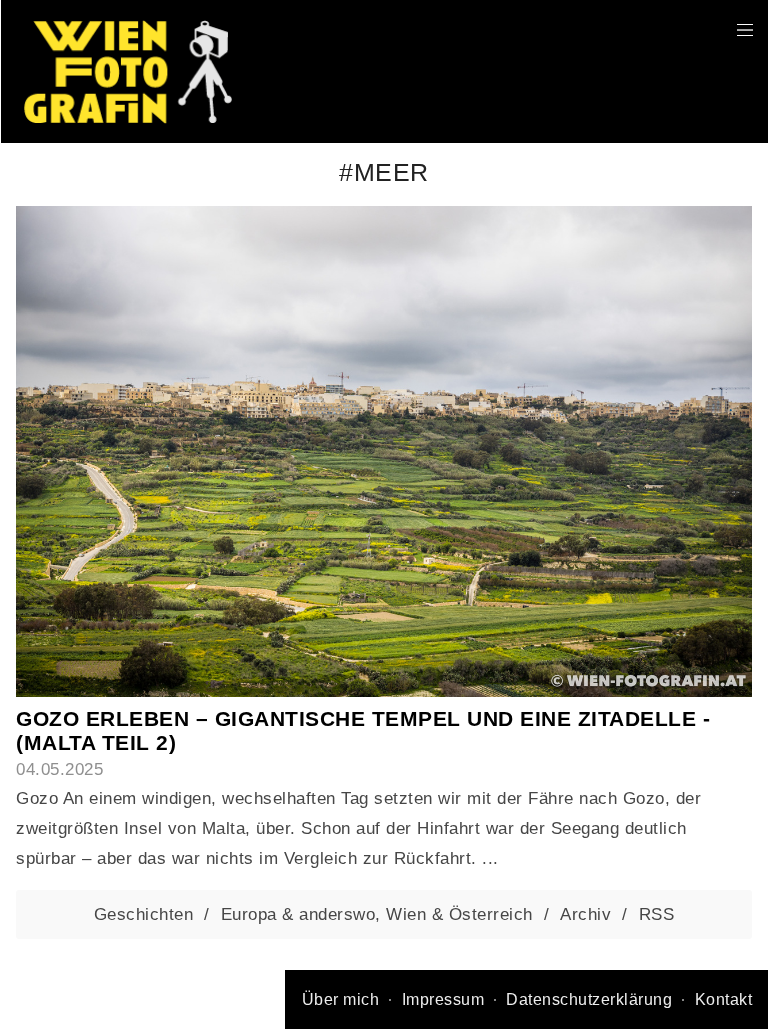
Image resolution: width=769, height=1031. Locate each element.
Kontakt (724, 999)
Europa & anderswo (298, 914)
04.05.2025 (59, 769)
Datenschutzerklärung (589, 999)
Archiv (585, 914)
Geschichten (144, 914)
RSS (657, 914)
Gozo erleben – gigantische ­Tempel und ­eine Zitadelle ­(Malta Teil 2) (363, 730)
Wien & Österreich (459, 914)
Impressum (443, 999)
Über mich (341, 999)
